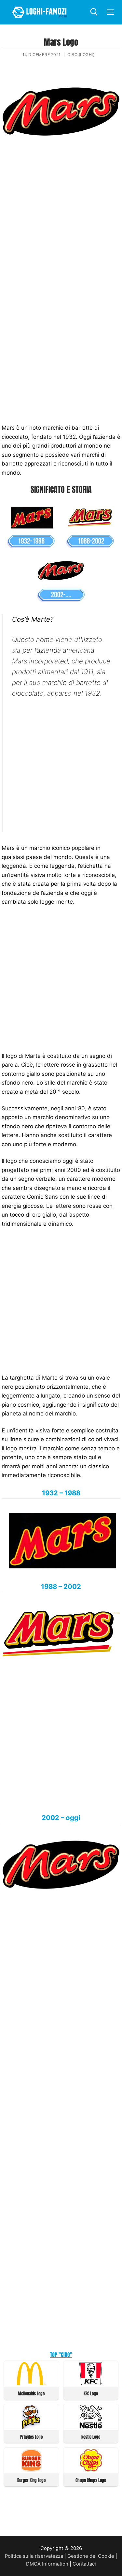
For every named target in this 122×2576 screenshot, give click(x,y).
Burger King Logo (31, 2480)
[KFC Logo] (91, 2383)
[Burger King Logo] (31, 2470)
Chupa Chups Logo (91, 2480)
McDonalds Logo (31, 2394)
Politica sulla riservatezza (34, 2556)
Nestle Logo (91, 2437)
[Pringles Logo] (31, 2427)
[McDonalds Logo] (31, 2383)
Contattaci (84, 2564)
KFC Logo (91, 2394)
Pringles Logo (31, 2437)
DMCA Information (47, 2564)
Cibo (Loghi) (81, 55)
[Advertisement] (61, 217)
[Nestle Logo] (91, 2427)
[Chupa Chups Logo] (91, 2470)
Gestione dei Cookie (91, 2556)
